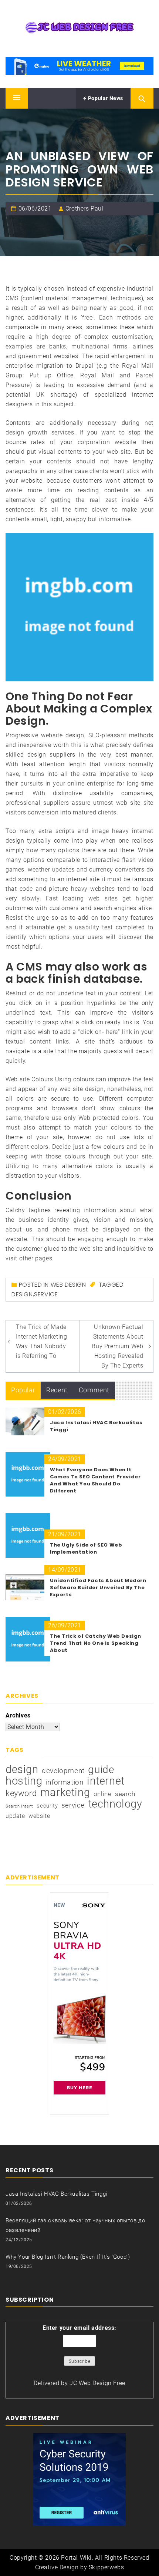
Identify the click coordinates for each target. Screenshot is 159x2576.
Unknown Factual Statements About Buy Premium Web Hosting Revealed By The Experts (117, 1346)
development (63, 1771)
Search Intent (19, 1806)
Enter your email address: (79, 2328)
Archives (18, 1715)
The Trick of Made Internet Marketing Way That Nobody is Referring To (42, 1341)
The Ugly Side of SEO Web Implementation (86, 1548)
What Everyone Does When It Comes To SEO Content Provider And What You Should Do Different (95, 1480)
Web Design (68, 1285)
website (39, 1816)
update (15, 1816)
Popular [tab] (23, 1390)
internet (106, 1781)
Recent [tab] (57, 1390)
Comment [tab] (94, 1390)
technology (115, 1804)
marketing (65, 1792)
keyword (21, 1793)
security (47, 1806)
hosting (24, 1781)
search (125, 1794)
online (103, 1794)
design (22, 1294)
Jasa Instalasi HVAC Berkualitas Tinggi (56, 2194)
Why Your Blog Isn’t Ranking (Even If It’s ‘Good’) (68, 2257)
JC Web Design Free (97, 2383)
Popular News (105, 98)
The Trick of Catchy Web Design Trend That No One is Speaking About (96, 1643)
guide (101, 1770)
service (46, 1294)
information (65, 1782)
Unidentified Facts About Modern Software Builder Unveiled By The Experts (98, 1588)
